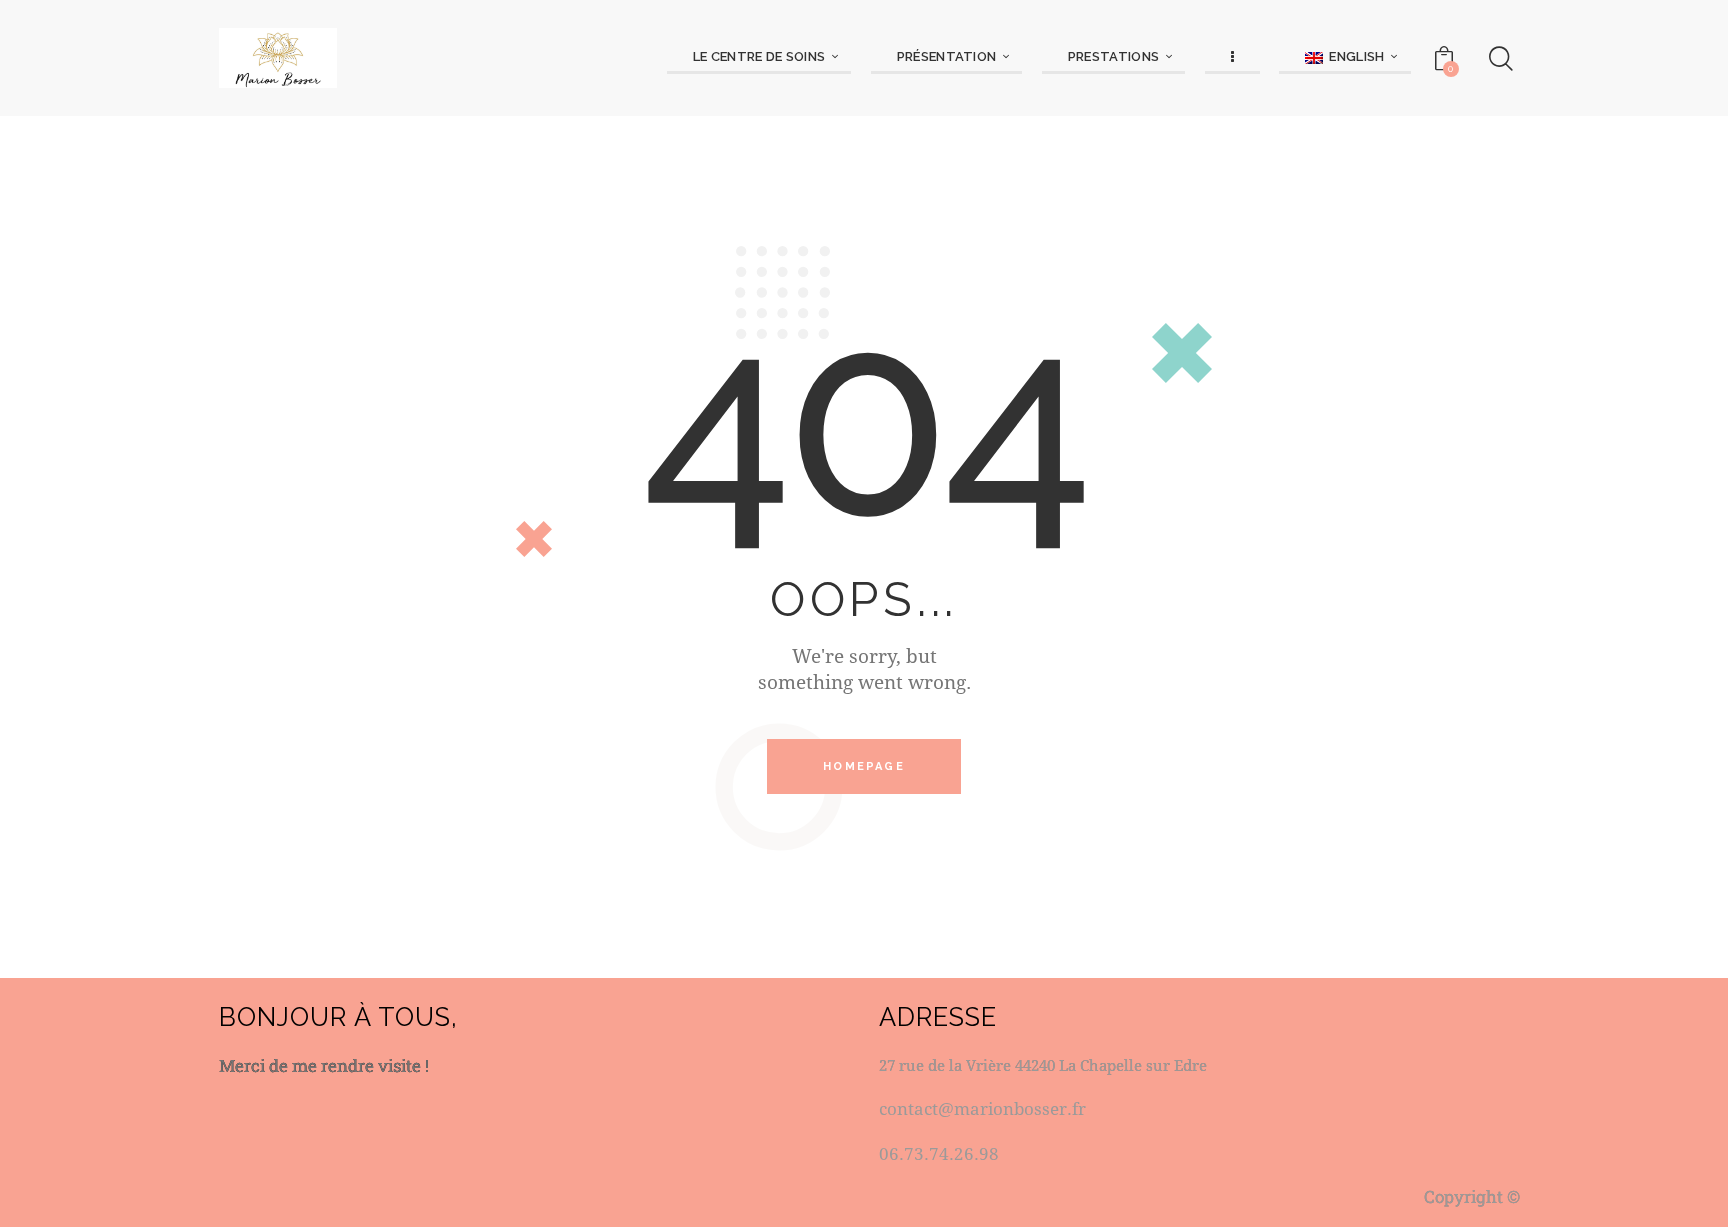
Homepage (864, 766)
